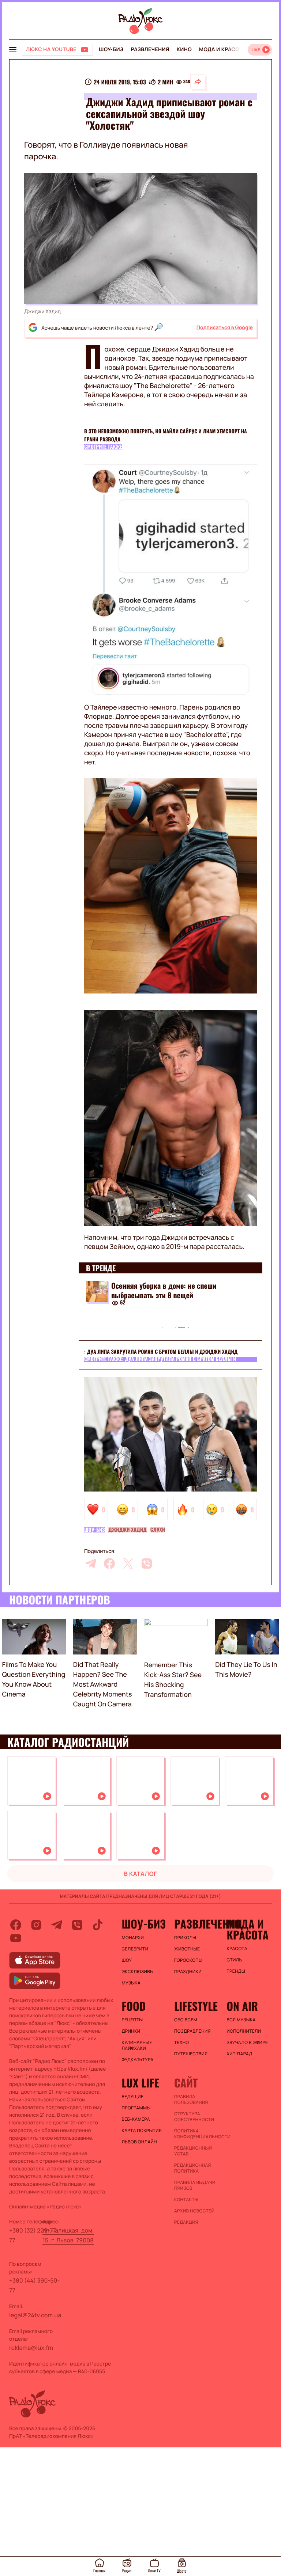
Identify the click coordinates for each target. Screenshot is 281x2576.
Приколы (185, 1938)
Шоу (127, 1960)
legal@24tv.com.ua (35, 2315)
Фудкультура (138, 2060)
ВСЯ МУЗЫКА (241, 2020)
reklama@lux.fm (31, 2348)
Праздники (188, 1972)
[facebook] (109, 1564)
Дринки (131, 2031)
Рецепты (132, 2020)
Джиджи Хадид (127, 1530)
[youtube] (16, 1938)
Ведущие (133, 2097)
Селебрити (135, 1949)
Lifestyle (196, 2006)
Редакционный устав (193, 2151)
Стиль (234, 1960)
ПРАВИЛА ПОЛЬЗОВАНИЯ (191, 2100)
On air (242, 2006)
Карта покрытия (142, 2131)
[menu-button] (13, 50)
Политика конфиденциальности (197, 2134)
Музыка (131, 1983)
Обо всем (186, 2020)
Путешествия (191, 2054)
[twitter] (128, 1564)
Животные (187, 1949)
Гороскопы (188, 1960)
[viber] (147, 1564)
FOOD (134, 2006)
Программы (136, 2108)
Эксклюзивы (138, 1972)
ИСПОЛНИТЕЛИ (244, 2031)
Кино (184, 50)
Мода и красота (222, 50)
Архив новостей (194, 2211)
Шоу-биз (111, 50)
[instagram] (36, 1925)
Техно (182, 2043)
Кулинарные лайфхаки (137, 2045)
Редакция (186, 2222)
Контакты (186, 2200)
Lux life (140, 2083)
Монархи (133, 1938)
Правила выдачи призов (195, 2185)
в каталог (141, 1874)
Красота (237, 1949)
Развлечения (150, 50)
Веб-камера (136, 2119)
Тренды (236, 1971)
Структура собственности (194, 2117)
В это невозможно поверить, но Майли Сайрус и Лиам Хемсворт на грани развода (166, 435)
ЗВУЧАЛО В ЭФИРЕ (247, 2043)
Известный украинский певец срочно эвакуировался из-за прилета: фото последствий (169, 1295)
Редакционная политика (193, 2168)
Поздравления (192, 2031)
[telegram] (91, 1564)
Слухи (158, 1530)
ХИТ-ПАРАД (239, 2054)
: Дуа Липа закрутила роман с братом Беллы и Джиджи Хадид (161, 1352)
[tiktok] (98, 1925)
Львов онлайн (139, 2142)
